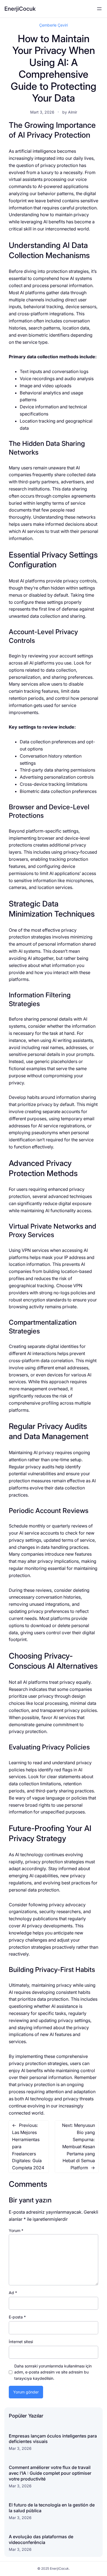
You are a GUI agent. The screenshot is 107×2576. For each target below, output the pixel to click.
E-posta (17, 2317)
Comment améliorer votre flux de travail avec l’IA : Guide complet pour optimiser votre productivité (50, 2473)
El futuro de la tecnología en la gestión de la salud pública (52, 2508)
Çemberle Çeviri (54, 25)
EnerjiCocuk (20, 9)
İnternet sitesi (21, 2342)
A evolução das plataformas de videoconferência (41, 2539)
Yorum (16, 2230)
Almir (73, 112)
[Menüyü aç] (99, 9)
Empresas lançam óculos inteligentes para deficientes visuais (53, 2439)
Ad (13, 2293)
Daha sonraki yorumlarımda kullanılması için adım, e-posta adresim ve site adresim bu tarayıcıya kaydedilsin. (53, 2372)
